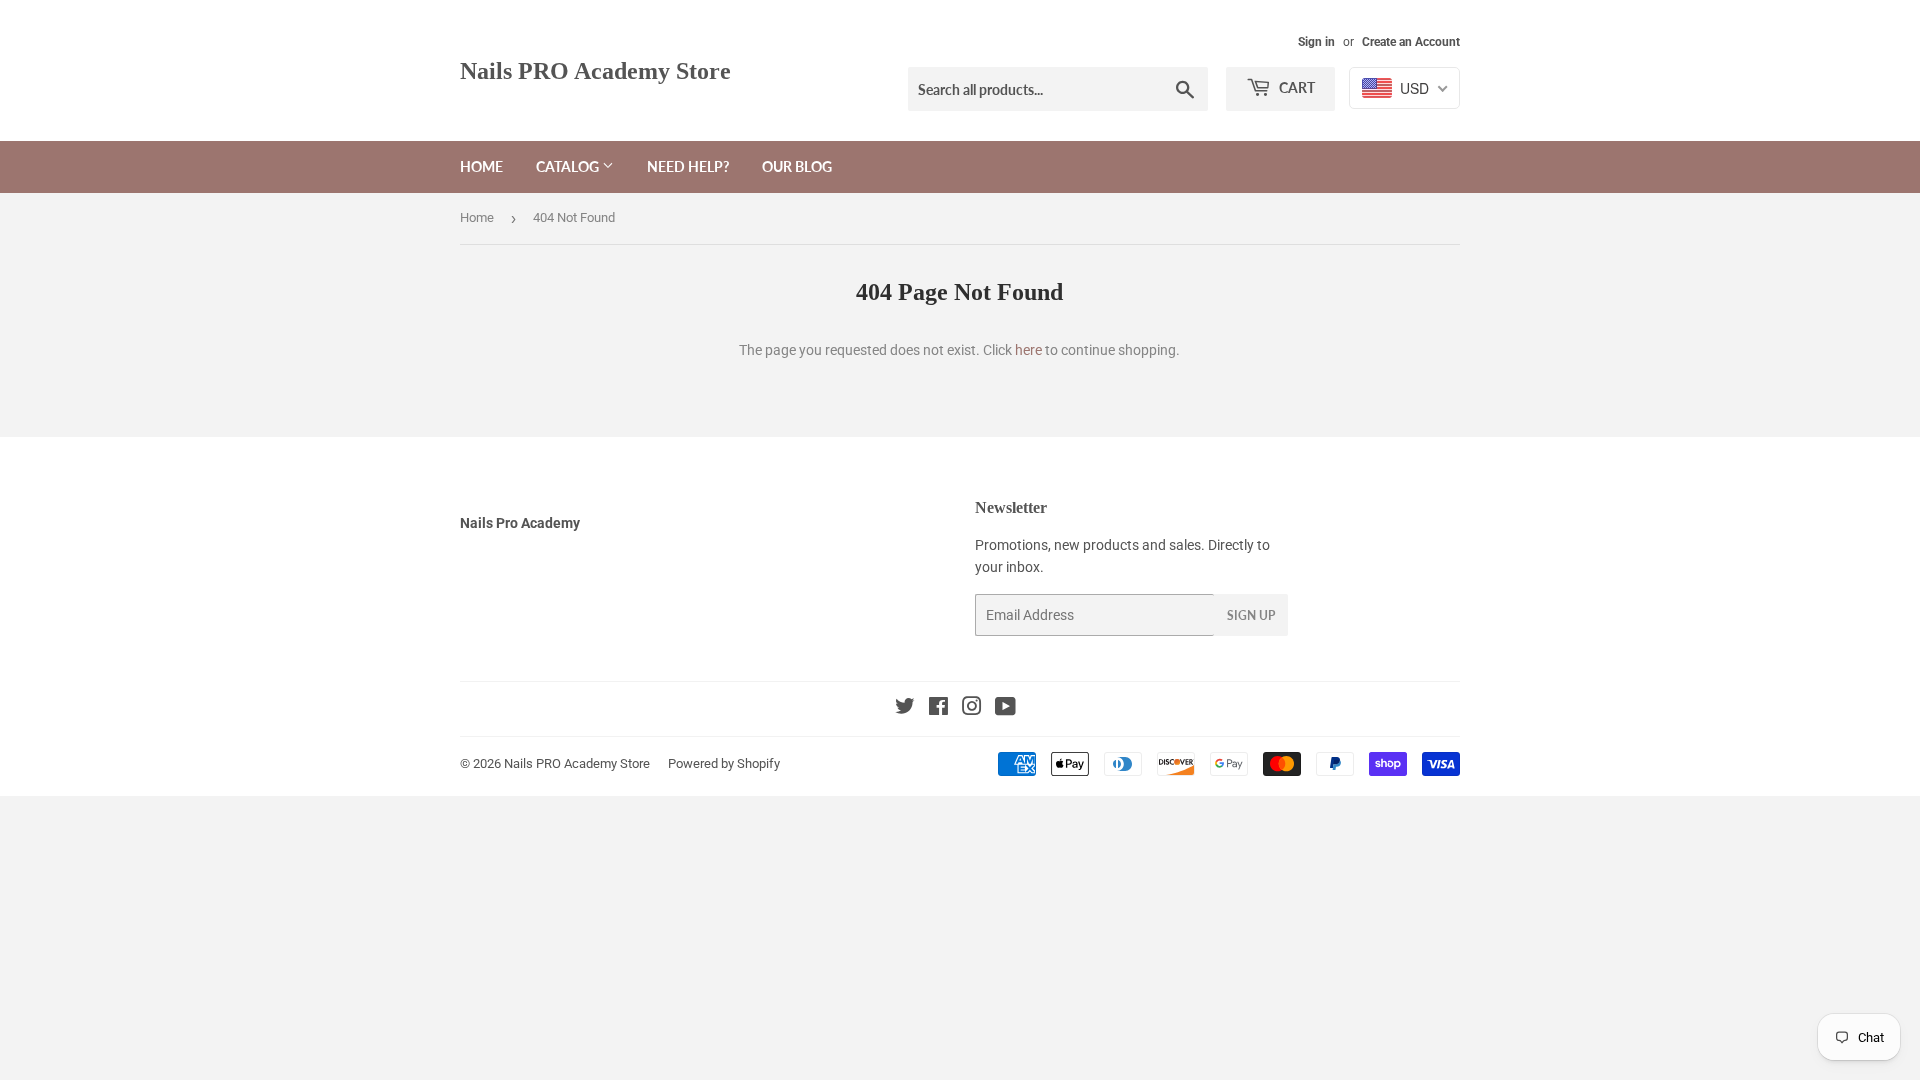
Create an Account (1411, 42)
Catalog (569, 166)
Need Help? (688, 166)
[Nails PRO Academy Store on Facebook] (938, 709)
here (1028, 350)
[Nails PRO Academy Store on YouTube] (1005, 709)
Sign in (1316, 42)
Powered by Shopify (724, 763)
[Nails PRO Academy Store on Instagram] (972, 709)
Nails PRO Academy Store (595, 70)
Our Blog (797, 166)
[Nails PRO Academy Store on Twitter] (905, 709)
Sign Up (1251, 615)
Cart (1295, 87)
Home (481, 166)
